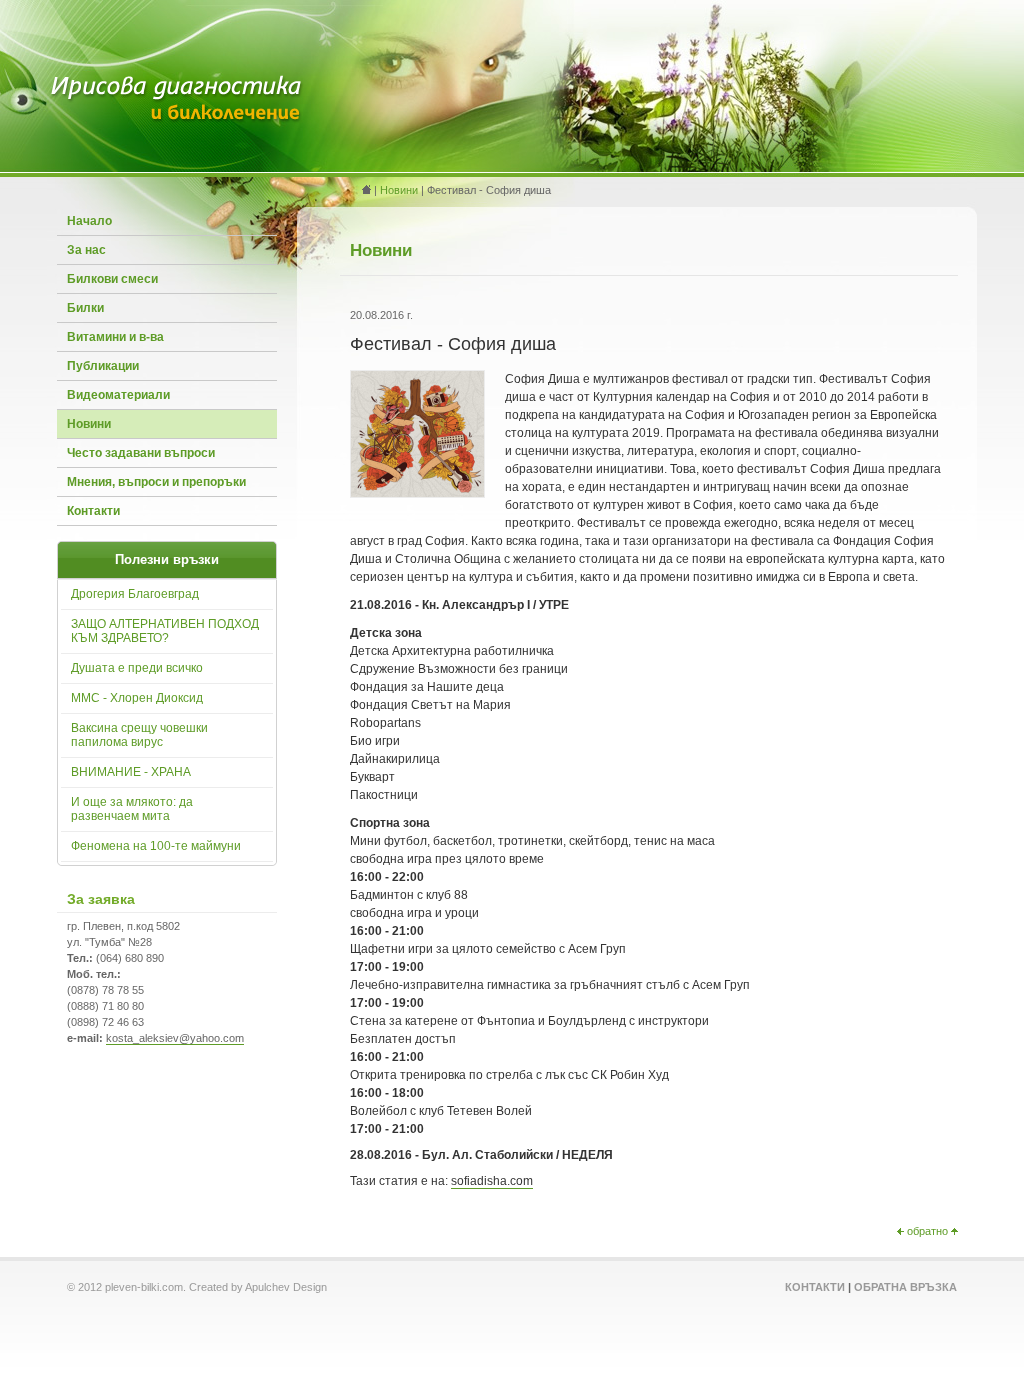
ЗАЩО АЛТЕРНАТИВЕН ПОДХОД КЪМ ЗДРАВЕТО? (165, 631)
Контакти (93, 511)
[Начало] (177, 119)
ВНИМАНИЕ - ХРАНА (131, 772)
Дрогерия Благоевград (135, 594)
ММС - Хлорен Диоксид (137, 698)
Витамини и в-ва (115, 337)
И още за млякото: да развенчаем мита (132, 809)
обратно (927, 1231)
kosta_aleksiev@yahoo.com (175, 1038)
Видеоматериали (118, 395)
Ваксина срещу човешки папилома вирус (139, 735)
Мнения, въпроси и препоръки (156, 482)
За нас (86, 250)
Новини (89, 424)
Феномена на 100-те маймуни (156, 846)
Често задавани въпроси (141, 453)
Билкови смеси (112, 279)
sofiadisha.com (492, 1181)
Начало (89, 221)
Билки (85, 308)
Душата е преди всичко (137, 668)
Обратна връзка (905, 1287)
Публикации (103, 366)
